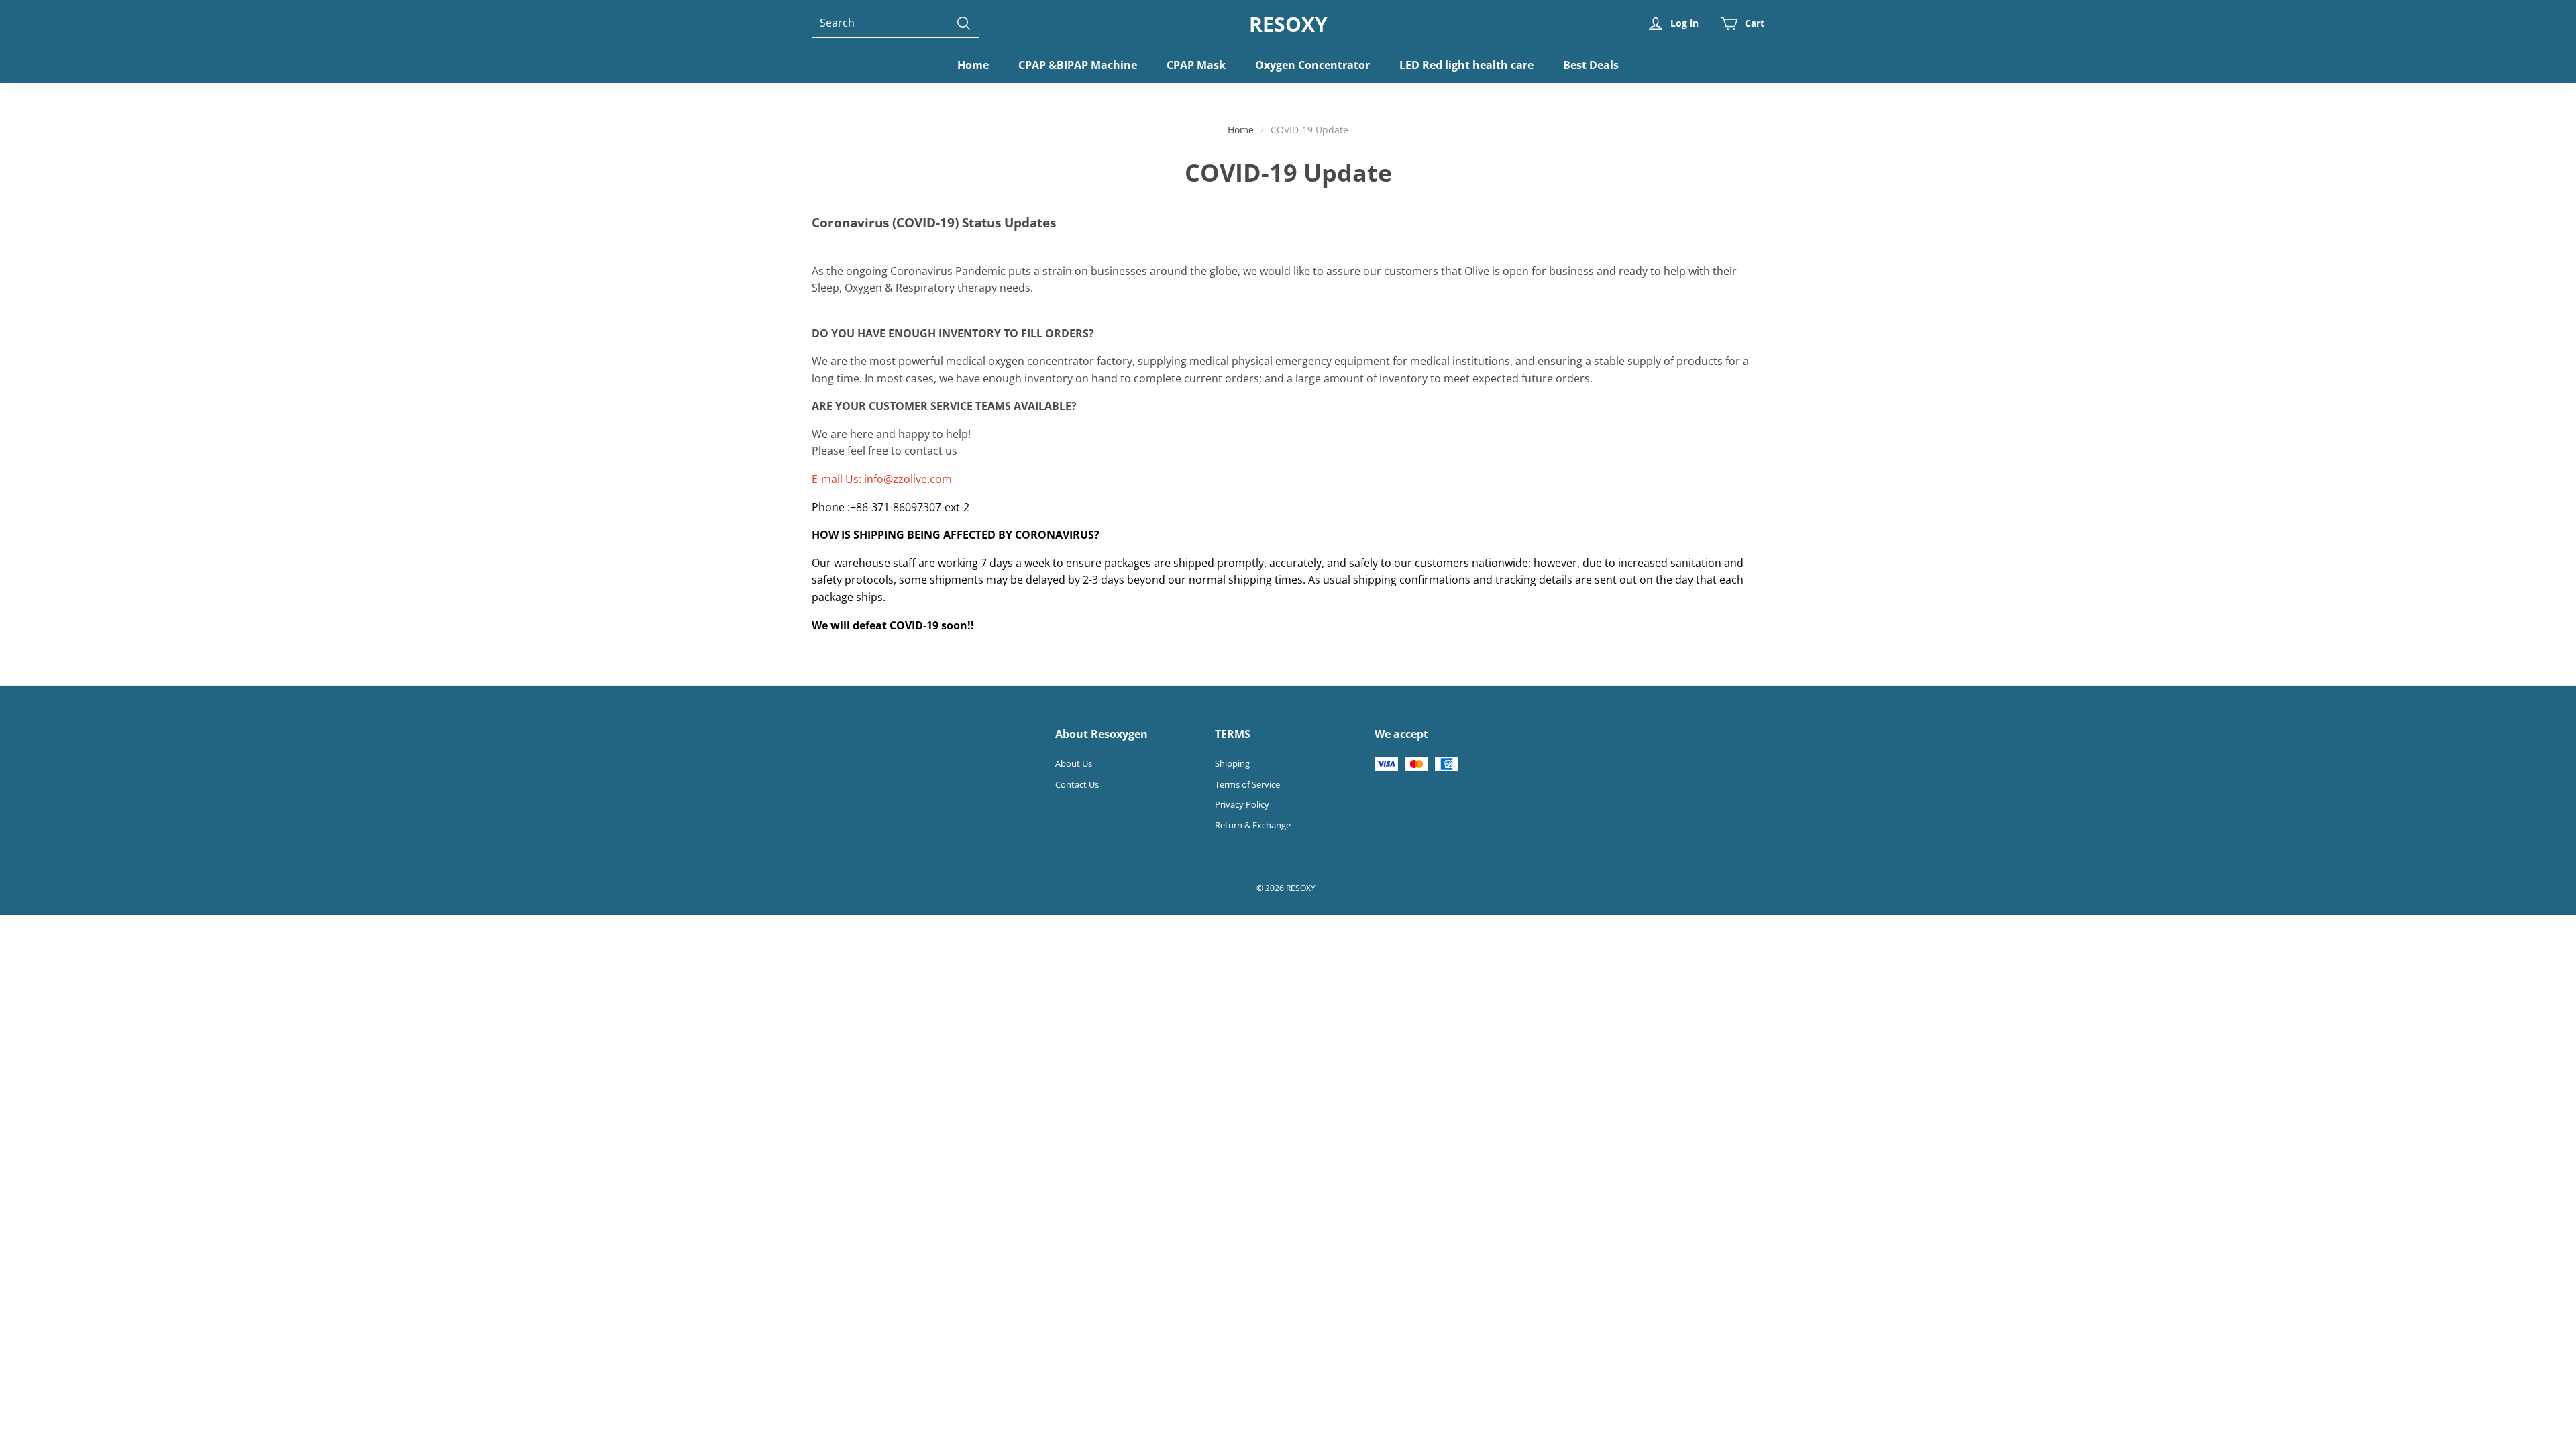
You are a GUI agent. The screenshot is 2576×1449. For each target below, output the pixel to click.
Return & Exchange (1253, 825)
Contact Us (1077, 784)
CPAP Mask (1196, 65)
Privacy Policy (1242, 804)
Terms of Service (1247, 784)
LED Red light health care (1466, 65)
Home (973, 65)
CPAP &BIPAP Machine (1078, 65)
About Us (1074, 763)
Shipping (1232, 763)
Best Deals (1591, 65)
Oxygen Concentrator (1312, 65)
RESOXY (1288, 24)
